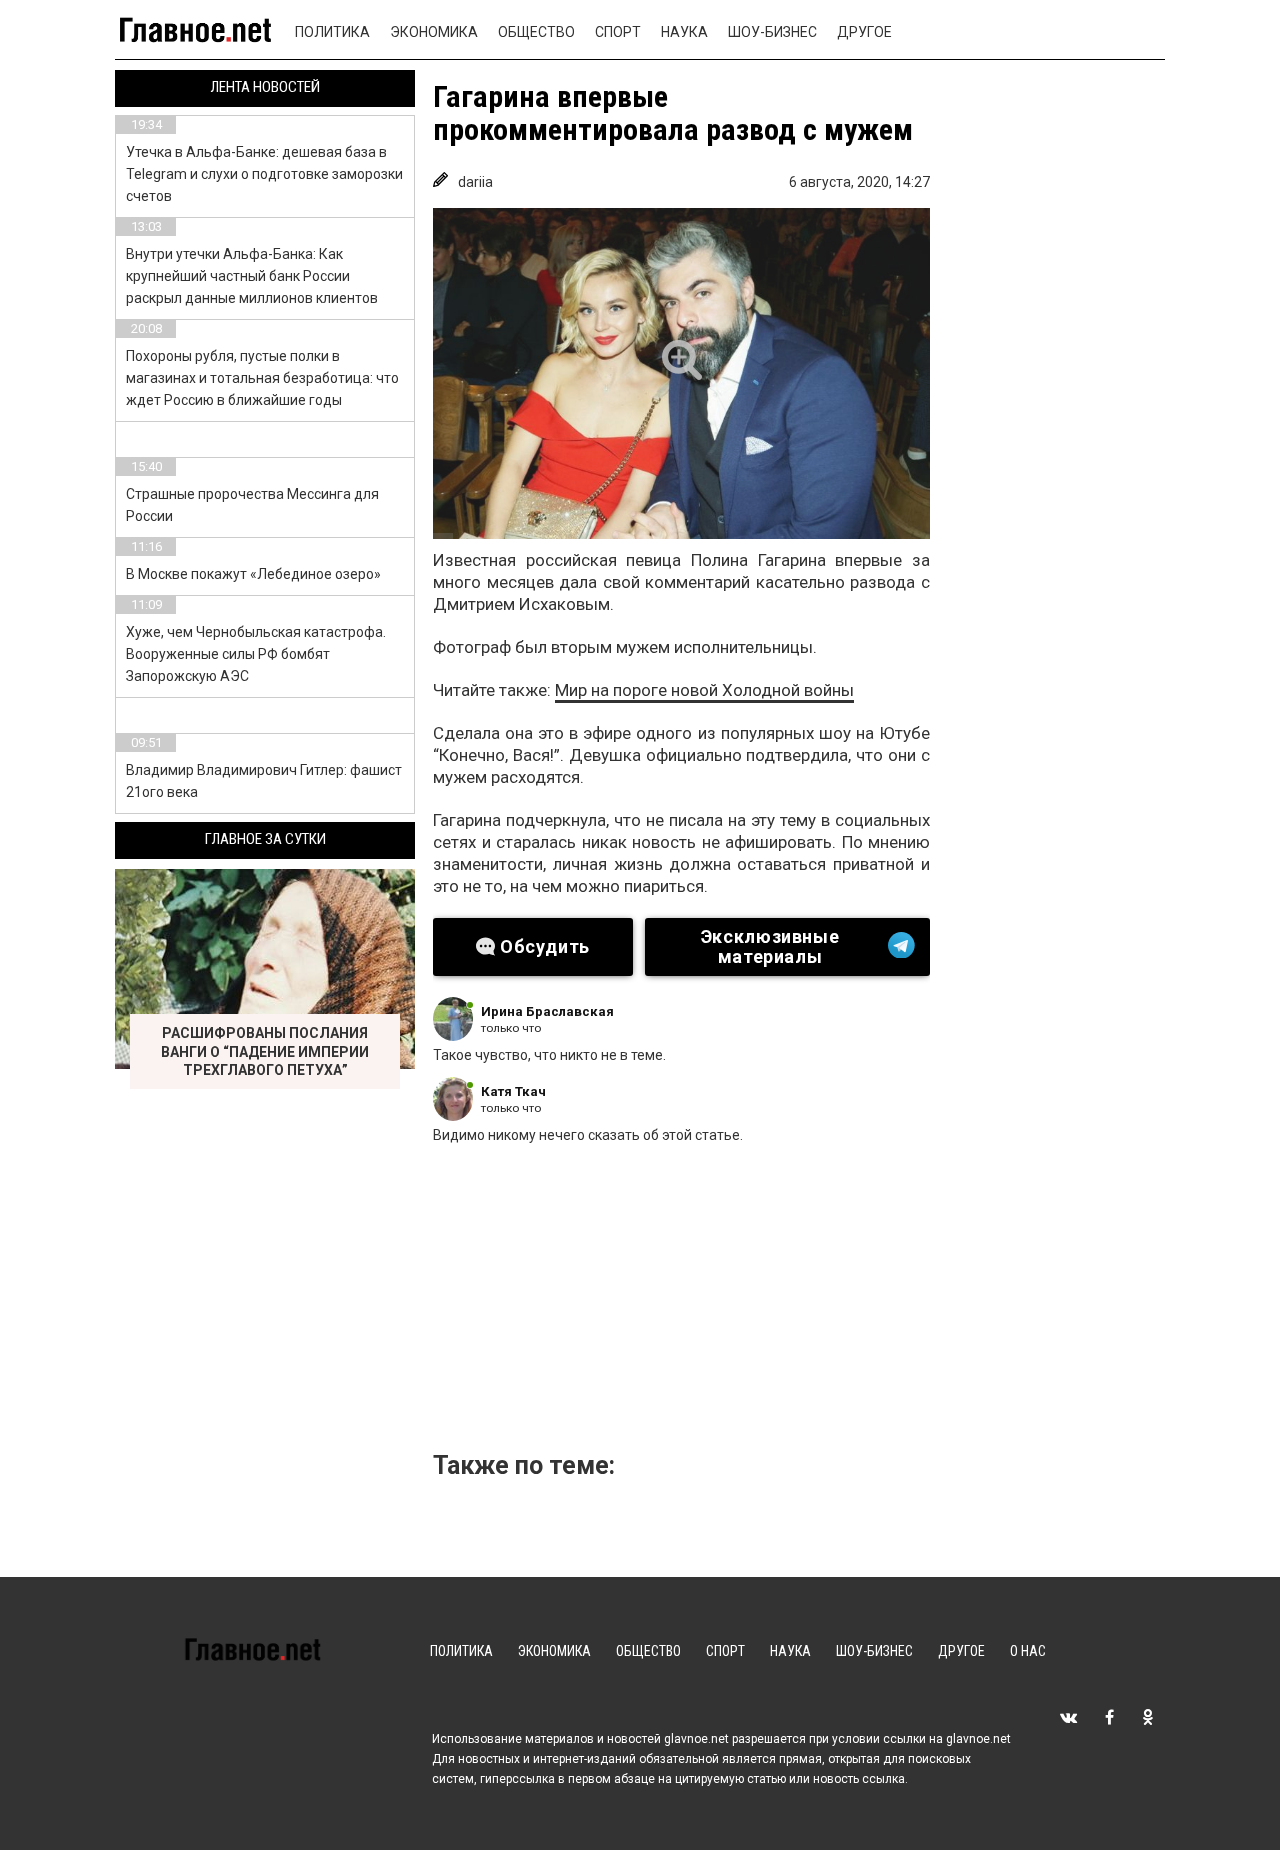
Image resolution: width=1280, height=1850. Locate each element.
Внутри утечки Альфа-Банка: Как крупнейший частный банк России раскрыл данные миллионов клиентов (252, 276)
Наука (684, 32)
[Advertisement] (768, 1304)
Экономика (434, 32)
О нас (1028, 1651)
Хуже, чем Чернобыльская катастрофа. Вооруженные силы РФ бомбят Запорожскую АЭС (256, 654)
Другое (864, 32)
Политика (332, 32)
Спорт (618, 32)
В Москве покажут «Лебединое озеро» (253, 574)
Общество (536, 32)
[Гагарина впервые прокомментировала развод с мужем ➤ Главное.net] (681, 373)
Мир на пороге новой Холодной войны (704, 690)
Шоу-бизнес (772, 32)
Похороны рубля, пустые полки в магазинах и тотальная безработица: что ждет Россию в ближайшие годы (262, 378)
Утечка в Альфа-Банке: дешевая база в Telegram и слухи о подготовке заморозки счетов (264, 174)
